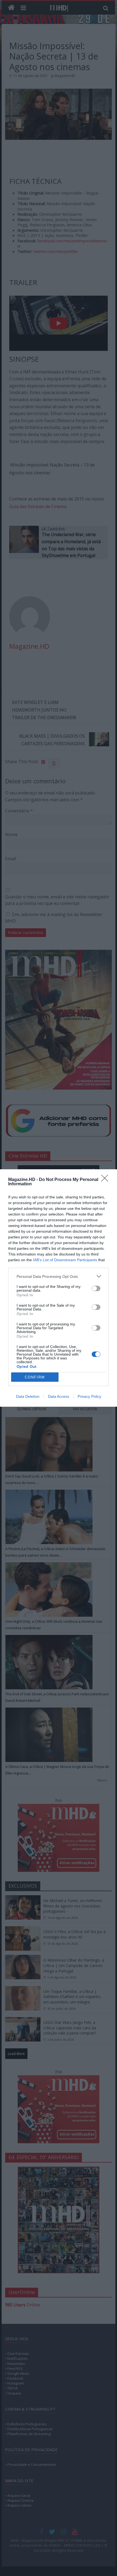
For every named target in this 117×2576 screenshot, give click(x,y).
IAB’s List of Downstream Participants (65, 1260)
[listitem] (59, 1276)
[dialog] (59, 1288)
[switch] (96, 1288)
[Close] (106, 1180)
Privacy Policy (89, 1396)
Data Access (59, 1396)
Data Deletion (28, 1396)
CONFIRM (35, 1377)
